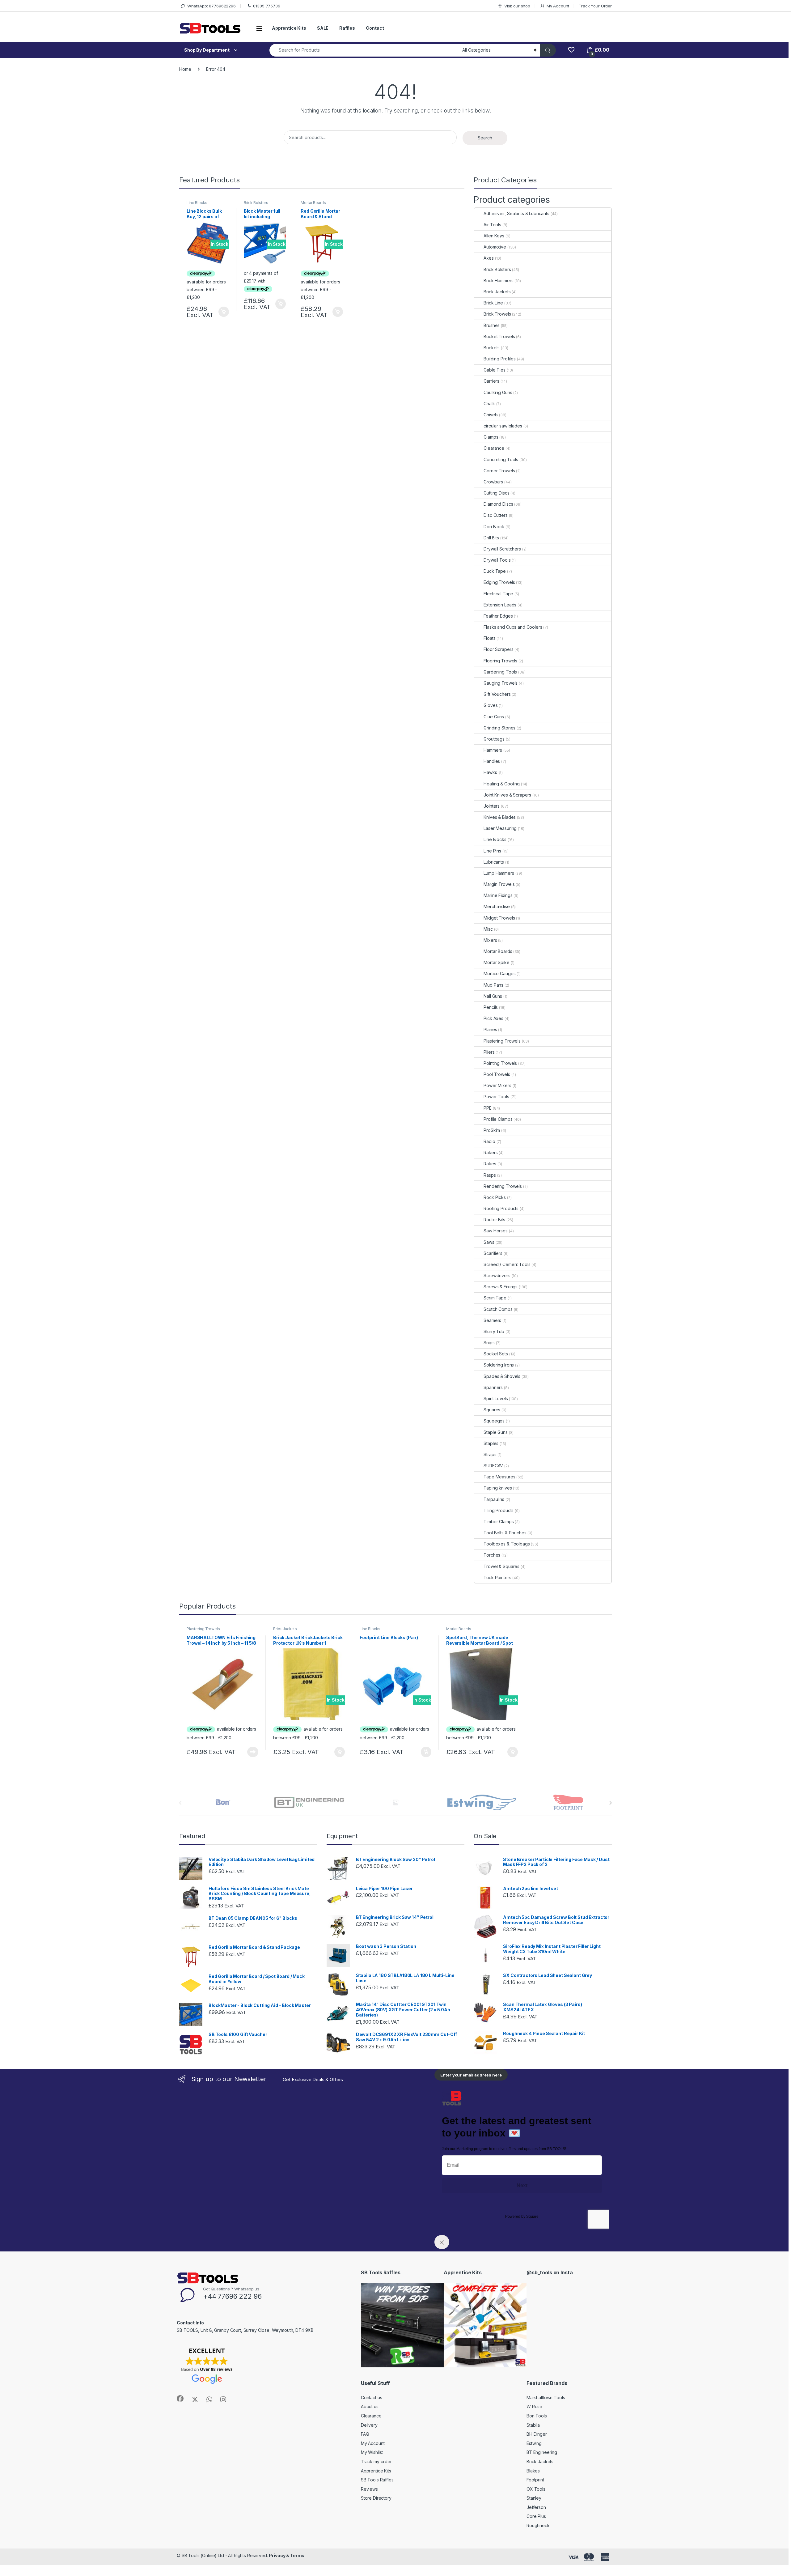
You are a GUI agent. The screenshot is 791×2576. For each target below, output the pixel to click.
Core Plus (536, 2516)
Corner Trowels (499, 471)
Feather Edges (498, 616)
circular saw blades (503, 426)
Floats (489, 638)
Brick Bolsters (256, 203)
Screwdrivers (497, 1275)
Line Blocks (197, 203)
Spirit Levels (496, 1399)
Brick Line (493, 303)
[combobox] (364, 50)
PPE (488, 1108)
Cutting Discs (496, 493)
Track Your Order (595, 6)
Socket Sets (496, 1354)
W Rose (534, 2406)
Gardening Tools (500, 672)
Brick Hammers (498, 281)
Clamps (491, 437)
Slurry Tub (494, 1331)
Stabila (533, 2425)
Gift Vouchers (497, 694)
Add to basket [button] (222, 312)
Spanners (493, 1387)
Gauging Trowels (501, 683)
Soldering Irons (499, 1365)
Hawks (490, 772)
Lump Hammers (499, 873)
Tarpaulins (494, 1499)
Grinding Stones (499, 728)
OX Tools (536, 2489)
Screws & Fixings (501, 1287)
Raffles (347, 28)
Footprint (535, 2480)
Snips (489, 1343)
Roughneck (538, 2525)
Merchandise (497, 906)
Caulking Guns (498, 392)
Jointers (492, 806)
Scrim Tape (495, 1298)
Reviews (369, 2489)
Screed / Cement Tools (507, 1264)
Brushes (492, 325)
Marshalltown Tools (546, 2397)
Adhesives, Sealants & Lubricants (516, 213)
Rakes (490, 1164)
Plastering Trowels (502, 1041)
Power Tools (496, 1097)
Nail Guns (493, 996)
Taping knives (498, 1488)
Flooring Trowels (500, 661)
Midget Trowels (499, 918)
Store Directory (376, 2498)
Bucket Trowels (499, 336)
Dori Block (494, 527)
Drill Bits (491, 538)
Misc (488, 929)
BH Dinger (537, 2434)
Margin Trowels (499, 884)
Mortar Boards (313, 203)
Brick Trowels (497, 314)
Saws (489, 1242)
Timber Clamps (499, 1522)
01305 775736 (266, 6)
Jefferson (536, 2507)
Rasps (490, 1175)
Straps (490, 1454)
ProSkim (492, 1130)
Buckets (492, 348)
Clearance (494, 448)
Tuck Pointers (497, 1577)
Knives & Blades (500, 817)
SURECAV (493, 1466)
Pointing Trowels (500, 1063)
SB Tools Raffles (377, 2480)
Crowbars (493, 482)
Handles (492, 761)
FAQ (365, 2434)
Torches (492, 1555)
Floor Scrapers (498, 649)
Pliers (489, 1052)
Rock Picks (495, 1197)
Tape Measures (499, 1477)
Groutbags (494, 739)
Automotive (495, 247)
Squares (492, 1410)
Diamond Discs (498, 504)
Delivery (369, 2425)
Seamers (492, 1320)
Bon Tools (537, 2416)
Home (185, 69)
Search (485, 138)
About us (370, 2406)
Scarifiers (493, 1253)
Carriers (491, 381)
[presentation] (610, 1803)
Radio (489, 1141)
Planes (490, 1029)
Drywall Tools (497, 560)
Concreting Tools (501, 459)
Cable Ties (495, 370)
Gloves (491, 705)
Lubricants (494, 862)
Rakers (491, 1152)
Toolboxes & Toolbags (507, 1544)
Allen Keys (494, 236)
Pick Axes (493, 1018)
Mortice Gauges (499, 973)
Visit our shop (517, 6)
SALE (323, 28)
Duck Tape (495, 571)
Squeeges (494, 1421)
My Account (558, 6)
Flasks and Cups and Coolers (513, 627)
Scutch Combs (498, 1309)
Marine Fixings (498, 895)
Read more (253, 1752)
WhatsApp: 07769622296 (211, 6)
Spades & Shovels (502, 1376)
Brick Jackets (497, 292)
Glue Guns (494, 717)
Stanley (534, 2498)
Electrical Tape (498, 594)
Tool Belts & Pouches (505, 1533)
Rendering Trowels (503, 1186)
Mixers (490, 940)
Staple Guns (495, 1432)
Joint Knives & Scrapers (507, 795)
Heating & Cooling (502, 784)
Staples (491, 1443)
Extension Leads (500, 605)
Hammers (493, 750)
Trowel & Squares (501, 1566)
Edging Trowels (499, 582)
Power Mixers (497, 1085)
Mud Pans (493, 985)
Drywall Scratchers (502, 549)
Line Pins (492, 851)
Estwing (534, 2443)
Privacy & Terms (287, 2555)
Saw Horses (496, 1231)
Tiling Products (499, 1510)
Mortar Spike (496, 962)
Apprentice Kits (289, 28)
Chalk (489, 404)
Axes (489, 258)
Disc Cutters (495, 515)
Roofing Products (501, 1208)
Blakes (533, 2471)
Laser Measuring (500, 828)
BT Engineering (542, 2452)
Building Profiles (500, 359)
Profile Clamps (498, 1119)
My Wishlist (372, 2452)
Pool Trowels (497, 1074)
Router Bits (494, 1220)
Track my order (376, 2461)
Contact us (372, 2397)
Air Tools (492, 225)
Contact (375, 28)
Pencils (491, 1007)
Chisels (491, 415)
